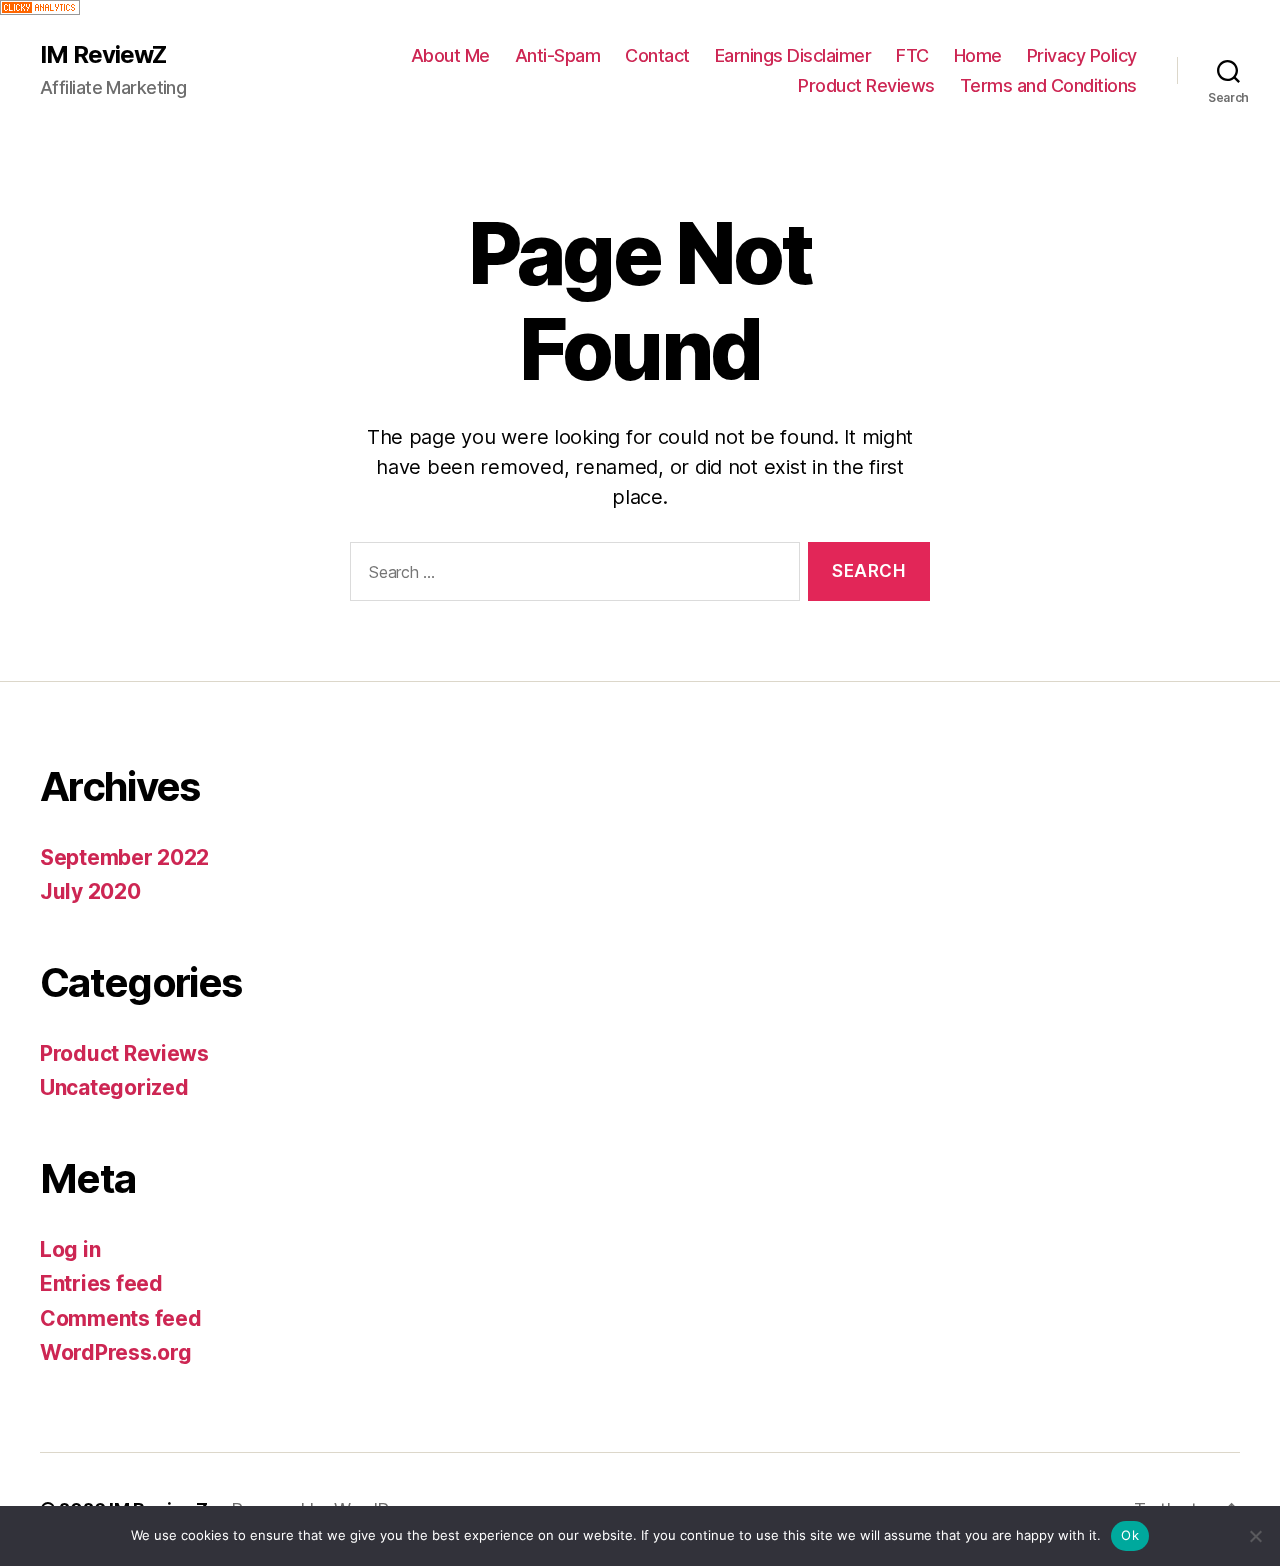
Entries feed (101, 1283)
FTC (912, 55)
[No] (1255, 1536)
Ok (1130, 1535)
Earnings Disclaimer (793, 55)
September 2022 (124, 857)
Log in (70, 1249)
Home (978, 55)
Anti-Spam (558, 55)
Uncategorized (114, 1087)
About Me (450, 55)
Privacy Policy (1082, 55)
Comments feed (121, 1318)
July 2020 (90, 891)
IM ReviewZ (103, 55)
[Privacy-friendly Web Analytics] (640, 7)
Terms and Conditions (1048, 85)
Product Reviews (866, 85)
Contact (657, 55)
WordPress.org (116, 1352)
